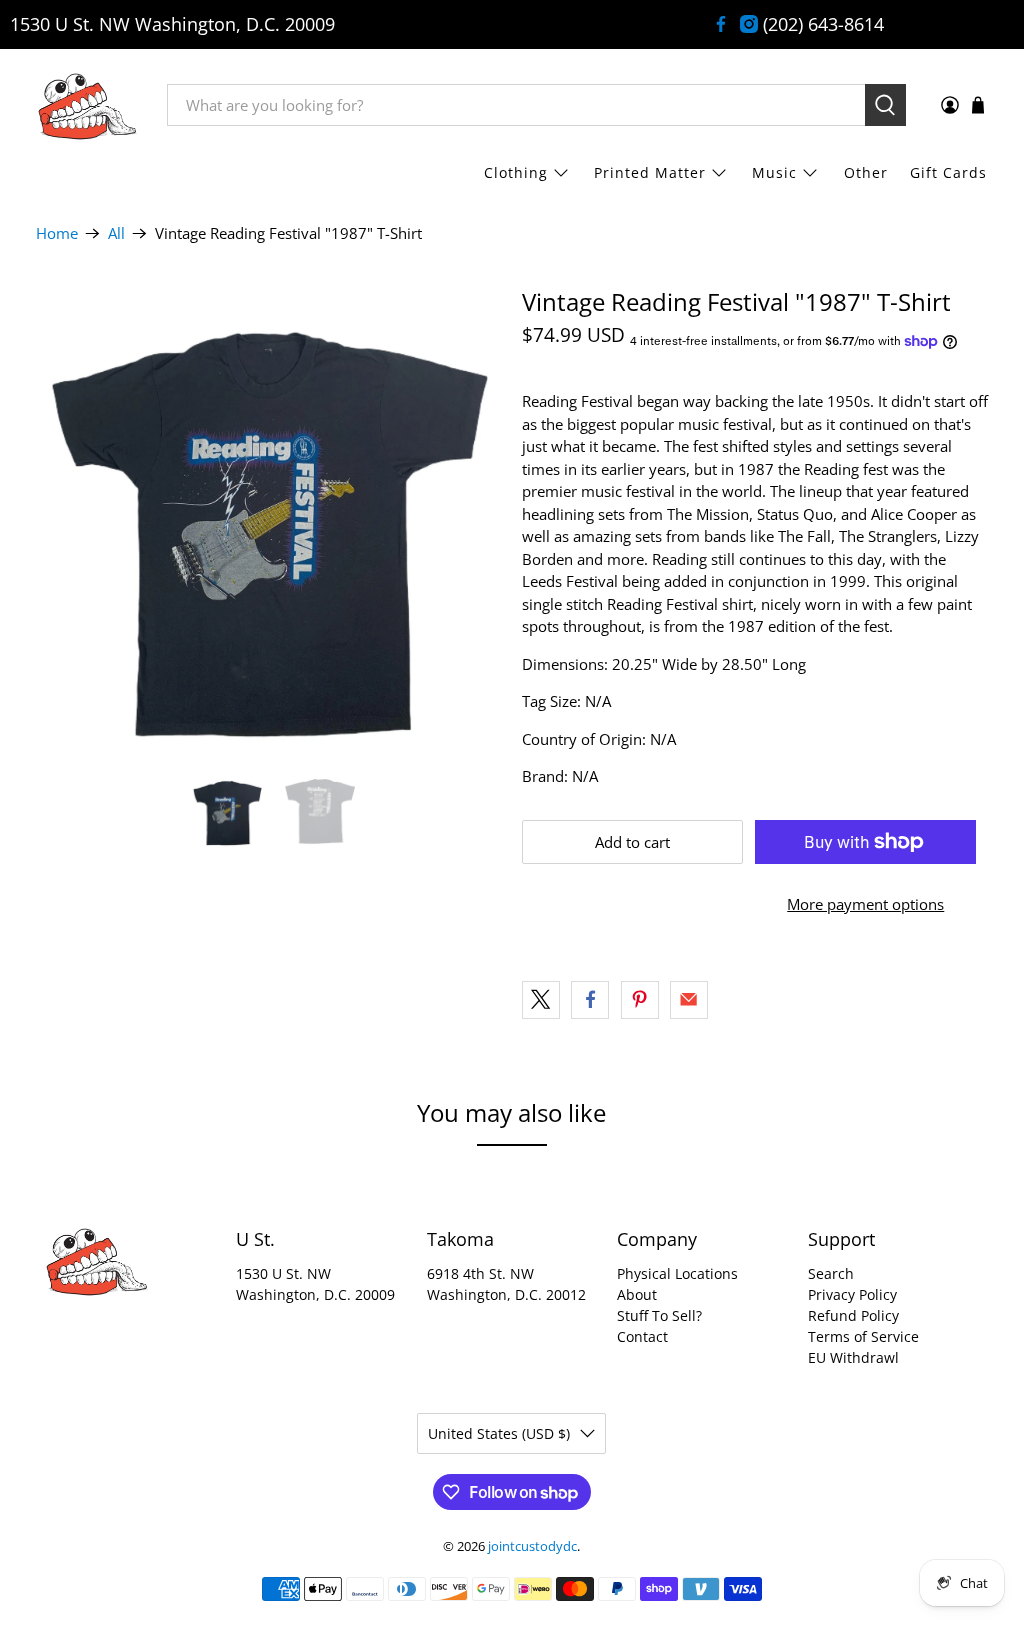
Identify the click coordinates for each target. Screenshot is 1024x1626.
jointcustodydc (532, 1546)
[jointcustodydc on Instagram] (749, 24)
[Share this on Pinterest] (640, 1000)
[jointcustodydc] (87, 105)
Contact (642, 1336)
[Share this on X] (541, 1000)
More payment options (865, 904)
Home (57, 233)
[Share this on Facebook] (590, 1000)
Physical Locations (677, 1273)
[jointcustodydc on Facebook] (721, 24)
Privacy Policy (852, 1294)
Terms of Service (863, 1336)
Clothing (516, 172)
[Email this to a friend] (689, 1000)
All (116, 233)
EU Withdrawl (853, 1357)
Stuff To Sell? (659, 1315)
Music (774, 172)
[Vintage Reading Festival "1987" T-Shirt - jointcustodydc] (269, 521)
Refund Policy (853, 1315)
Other (866, 172)
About (637, 1294)
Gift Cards (948, 172)
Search (831, 1273)
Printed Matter (650, 172)
